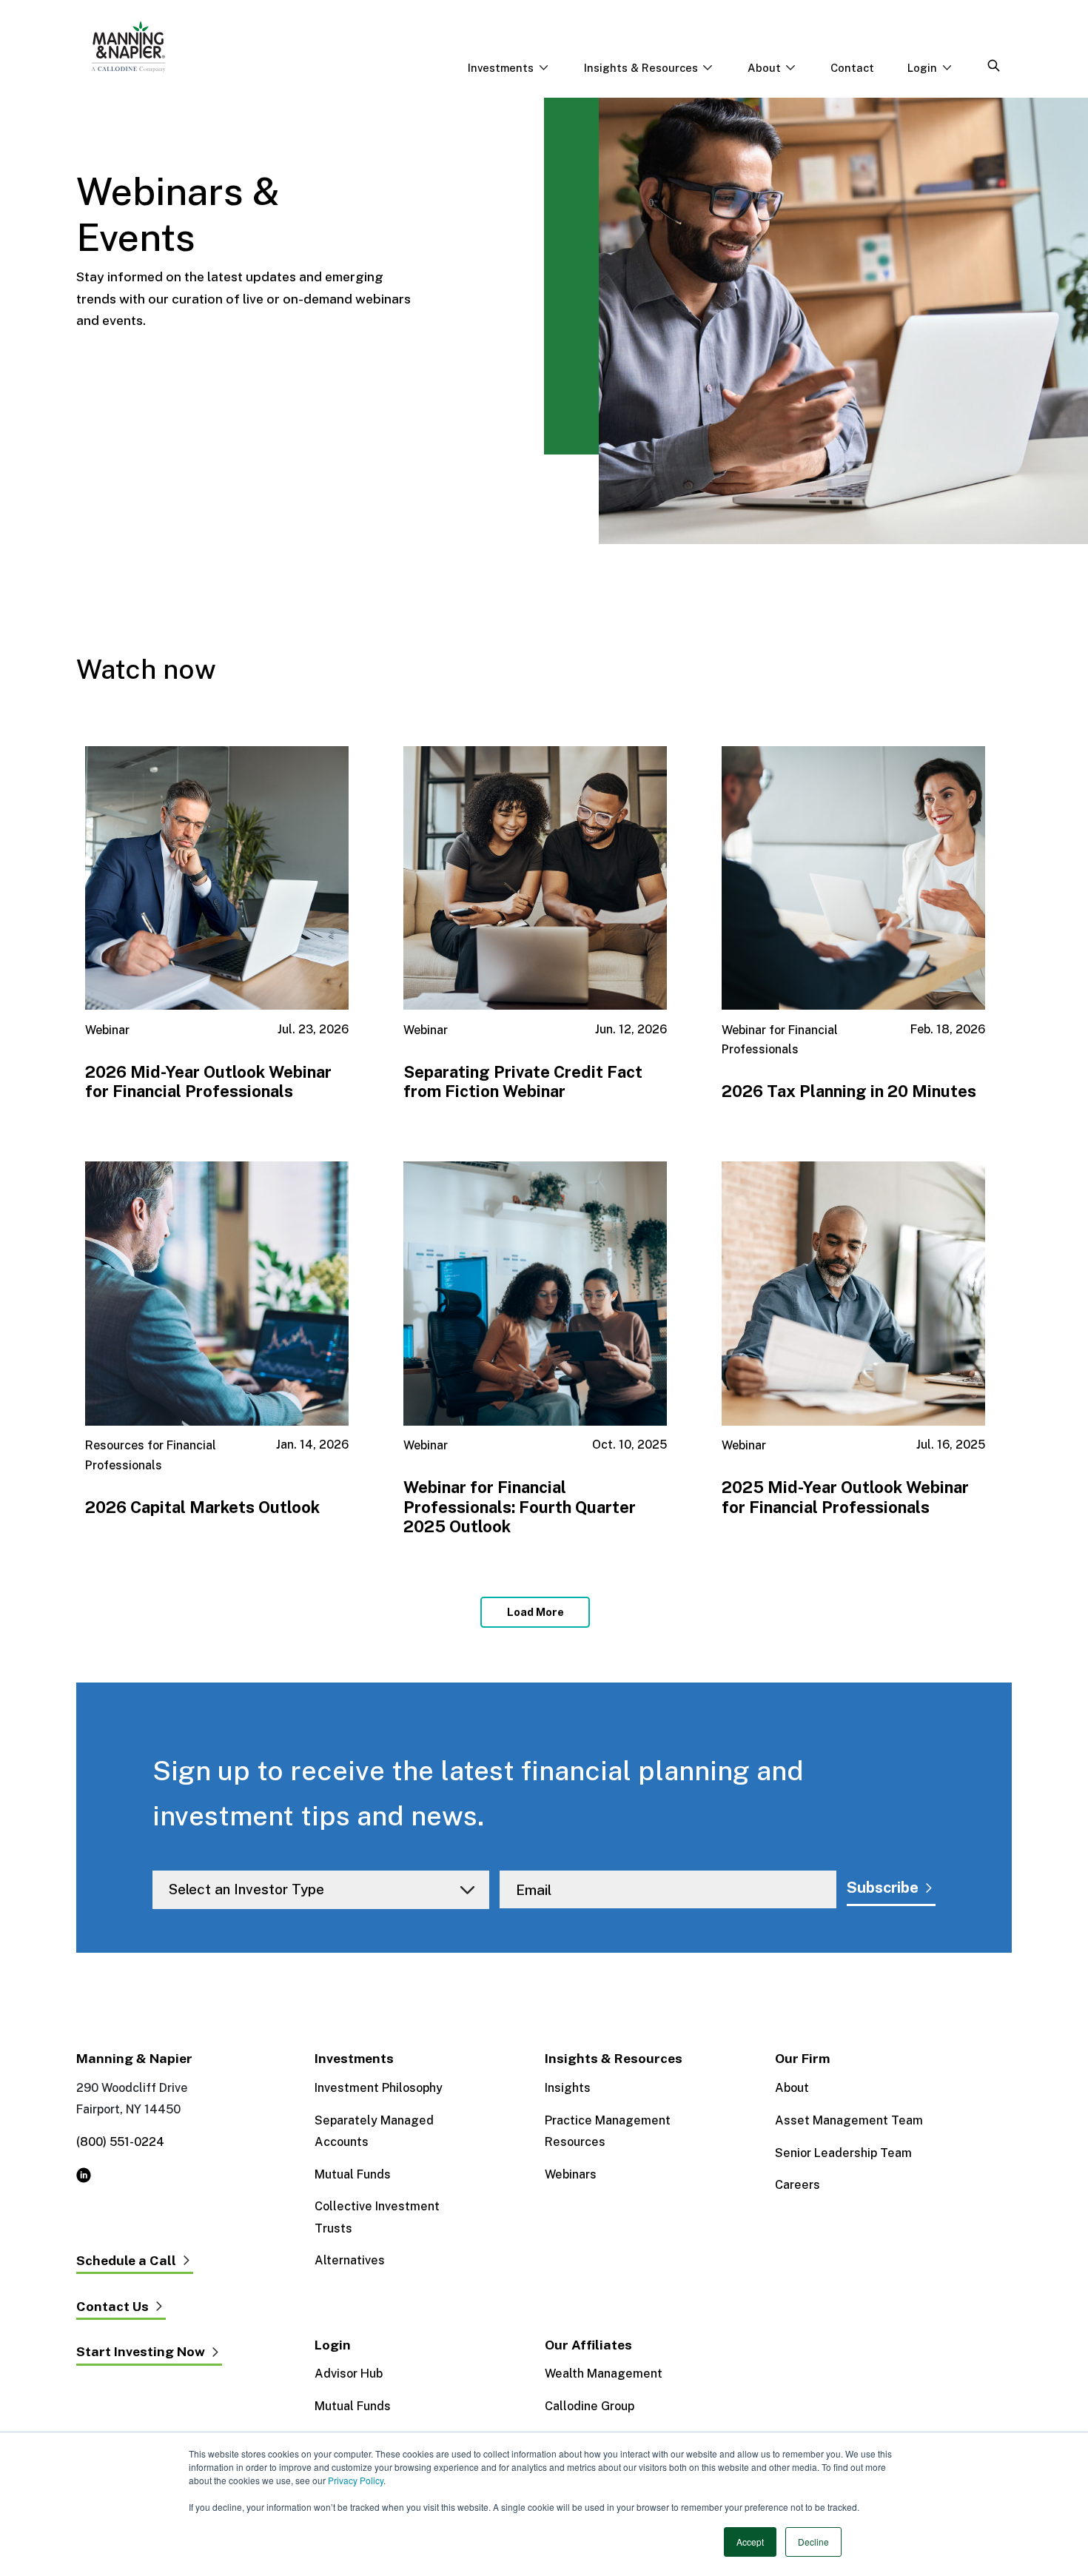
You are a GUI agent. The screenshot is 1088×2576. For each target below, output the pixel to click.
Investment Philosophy (379, 2088)
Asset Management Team (849, 2120)
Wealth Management (604, 2374)
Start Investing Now (141, 2352)
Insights (568, 2088)
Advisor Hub (349, 2374)
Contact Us (113, 2307)
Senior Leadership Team (843, 2153)
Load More (535, 1612)
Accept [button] (750, 2542)
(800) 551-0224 (120, 2142)
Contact (852, 68)
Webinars (571, 2174)
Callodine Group (590, 2406)
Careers (797, 2185)
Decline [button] (813, 2542)
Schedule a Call (126, 2261)
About (792, 2088)
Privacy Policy (356, 2480)
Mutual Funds (353, 2174)
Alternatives (350, 2260)
